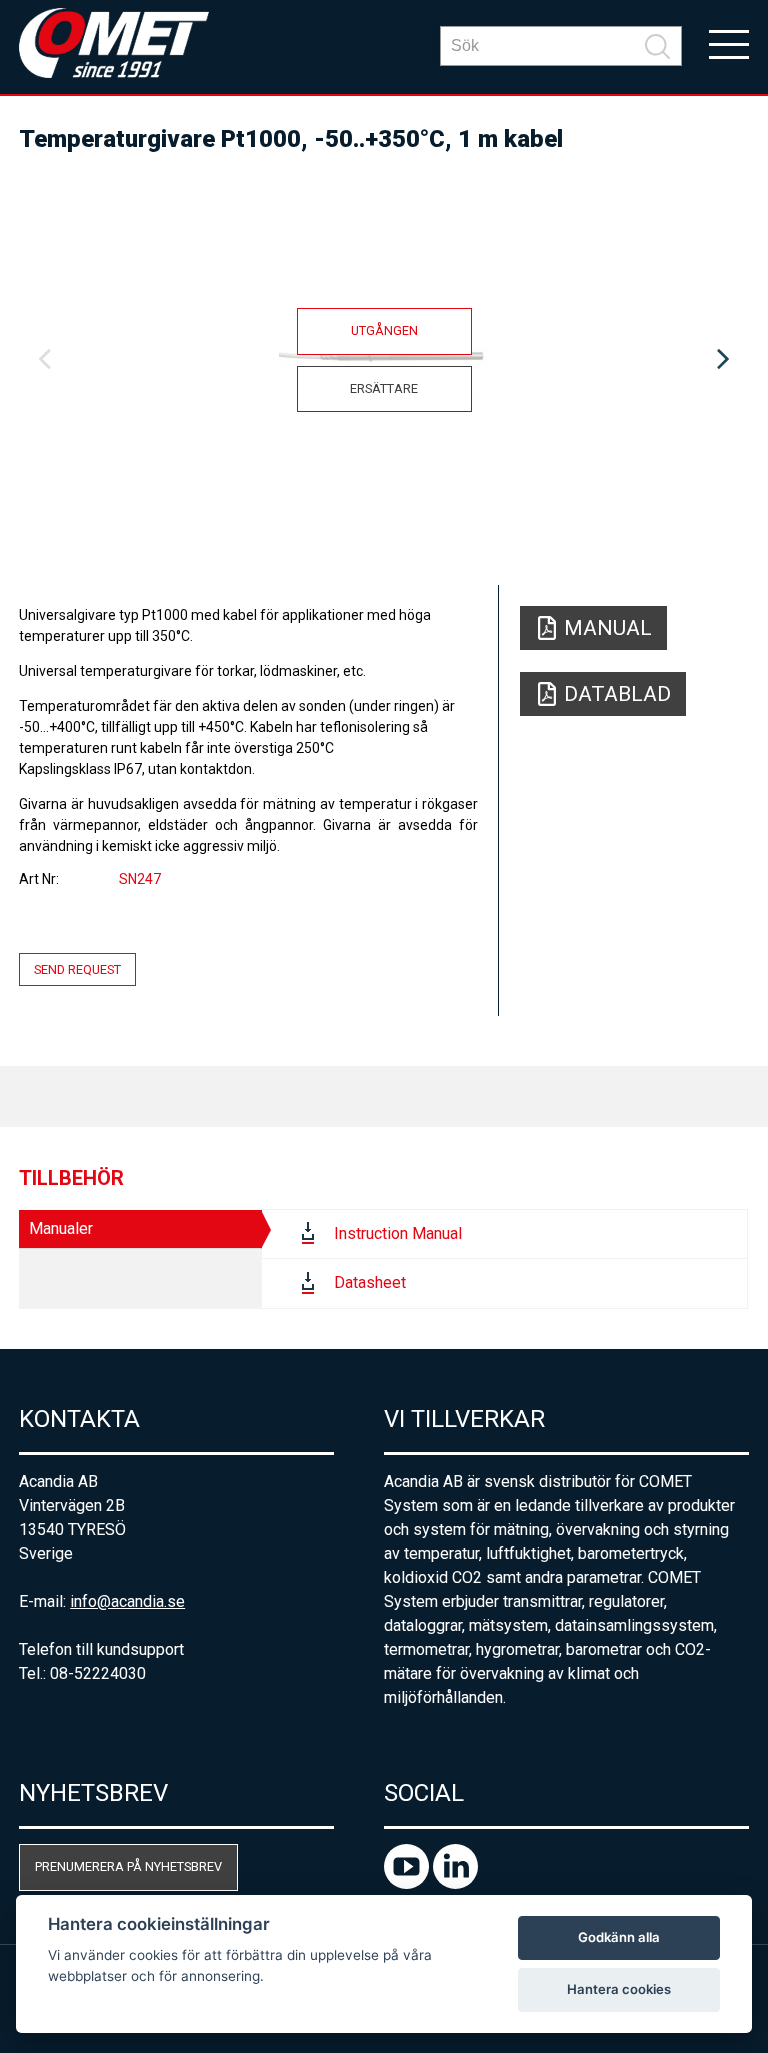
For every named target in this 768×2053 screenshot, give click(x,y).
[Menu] (729, 43)
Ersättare (384, 388)
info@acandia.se (127, 1601)
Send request (77, 969)
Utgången (384, 330)
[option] (384, 360)
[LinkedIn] (455, 1883)
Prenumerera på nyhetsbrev (128, 1866)
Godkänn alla (619, 1937)
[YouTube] (408, 1883)
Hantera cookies (619, 1989)
